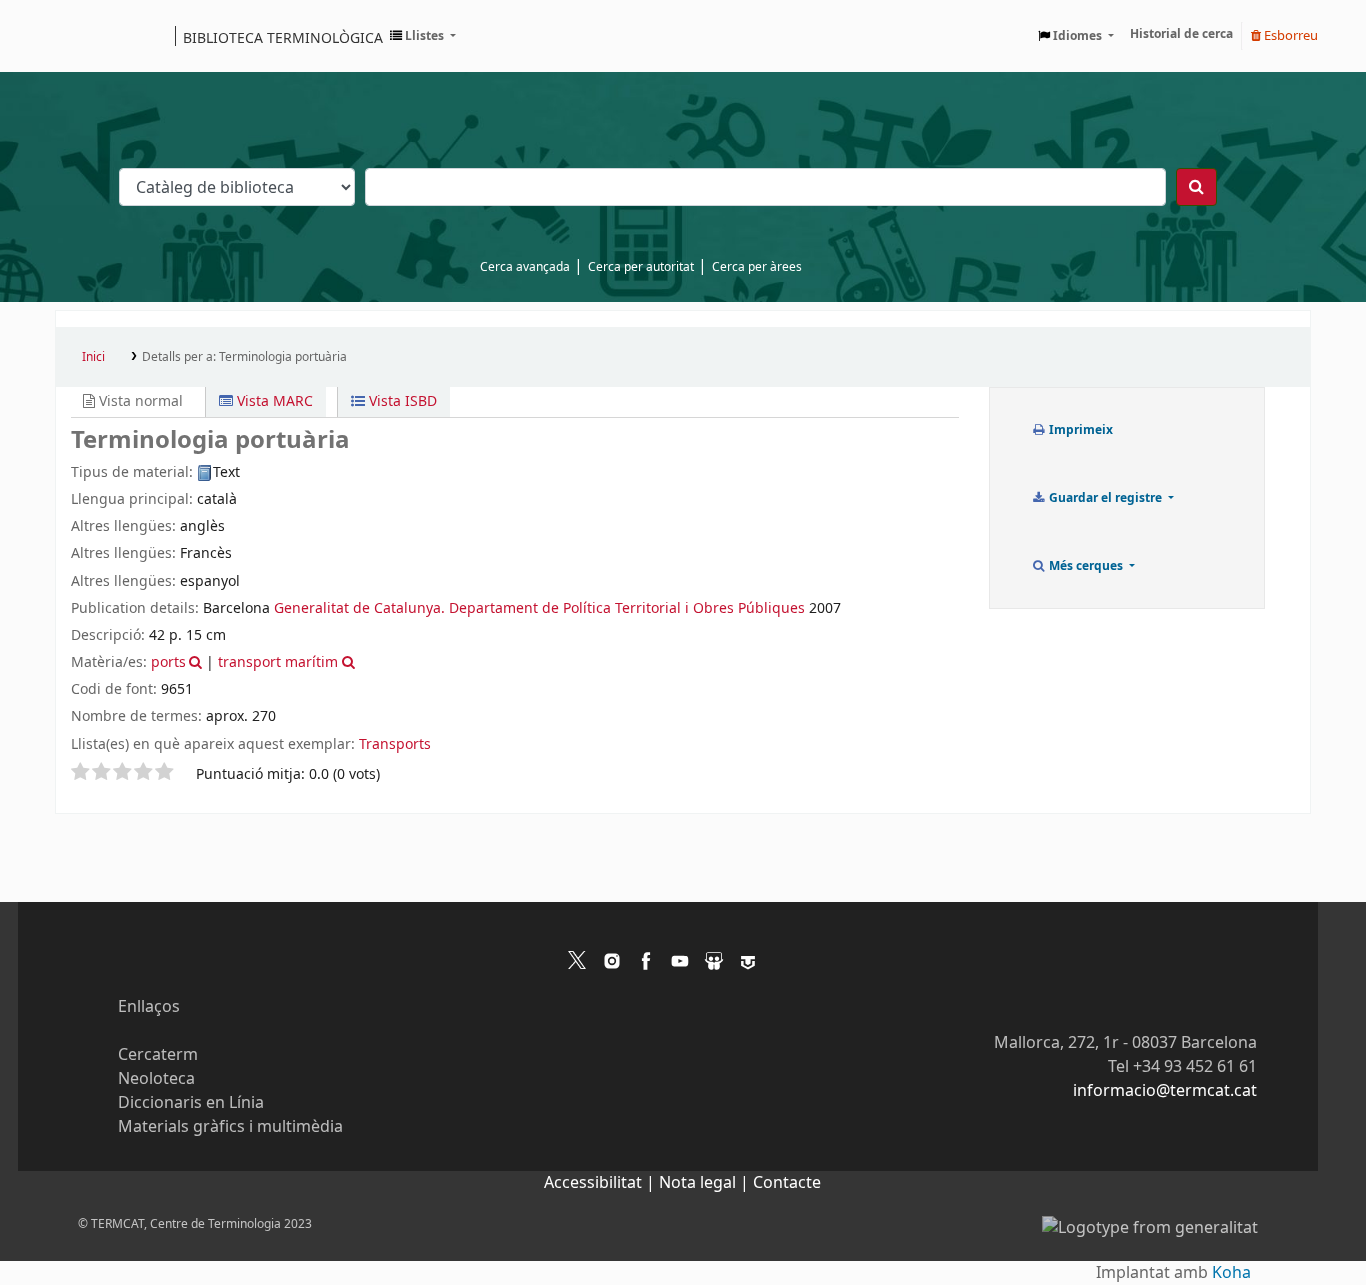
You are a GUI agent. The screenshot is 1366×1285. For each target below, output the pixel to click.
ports (168, 662)
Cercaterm (158, 1055)
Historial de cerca (1181, 34)
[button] (423, 36)
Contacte (787, 1183)
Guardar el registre (1105, 498)
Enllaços (149, 1007)
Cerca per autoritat (641, 267)
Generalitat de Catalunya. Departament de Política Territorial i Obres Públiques (539, 608)
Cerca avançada (525, 267)
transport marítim (278, 662)
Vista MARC (273, 401)
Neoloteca (156, 1079)
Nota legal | (706, 1183)
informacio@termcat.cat (1165, 1091)
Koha (1231, 1273)
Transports (395, 744)
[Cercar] (1196, 187)
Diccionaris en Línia (191, 1103)
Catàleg (77, 36)
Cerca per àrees (757, 267)
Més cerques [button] (1086, 566)
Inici (93, 357)
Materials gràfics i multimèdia (230, 1127)
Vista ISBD (401, 401)
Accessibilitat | (601, 1183)
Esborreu (1289, 35)
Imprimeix (1079, 430)
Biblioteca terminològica (283, 37)
